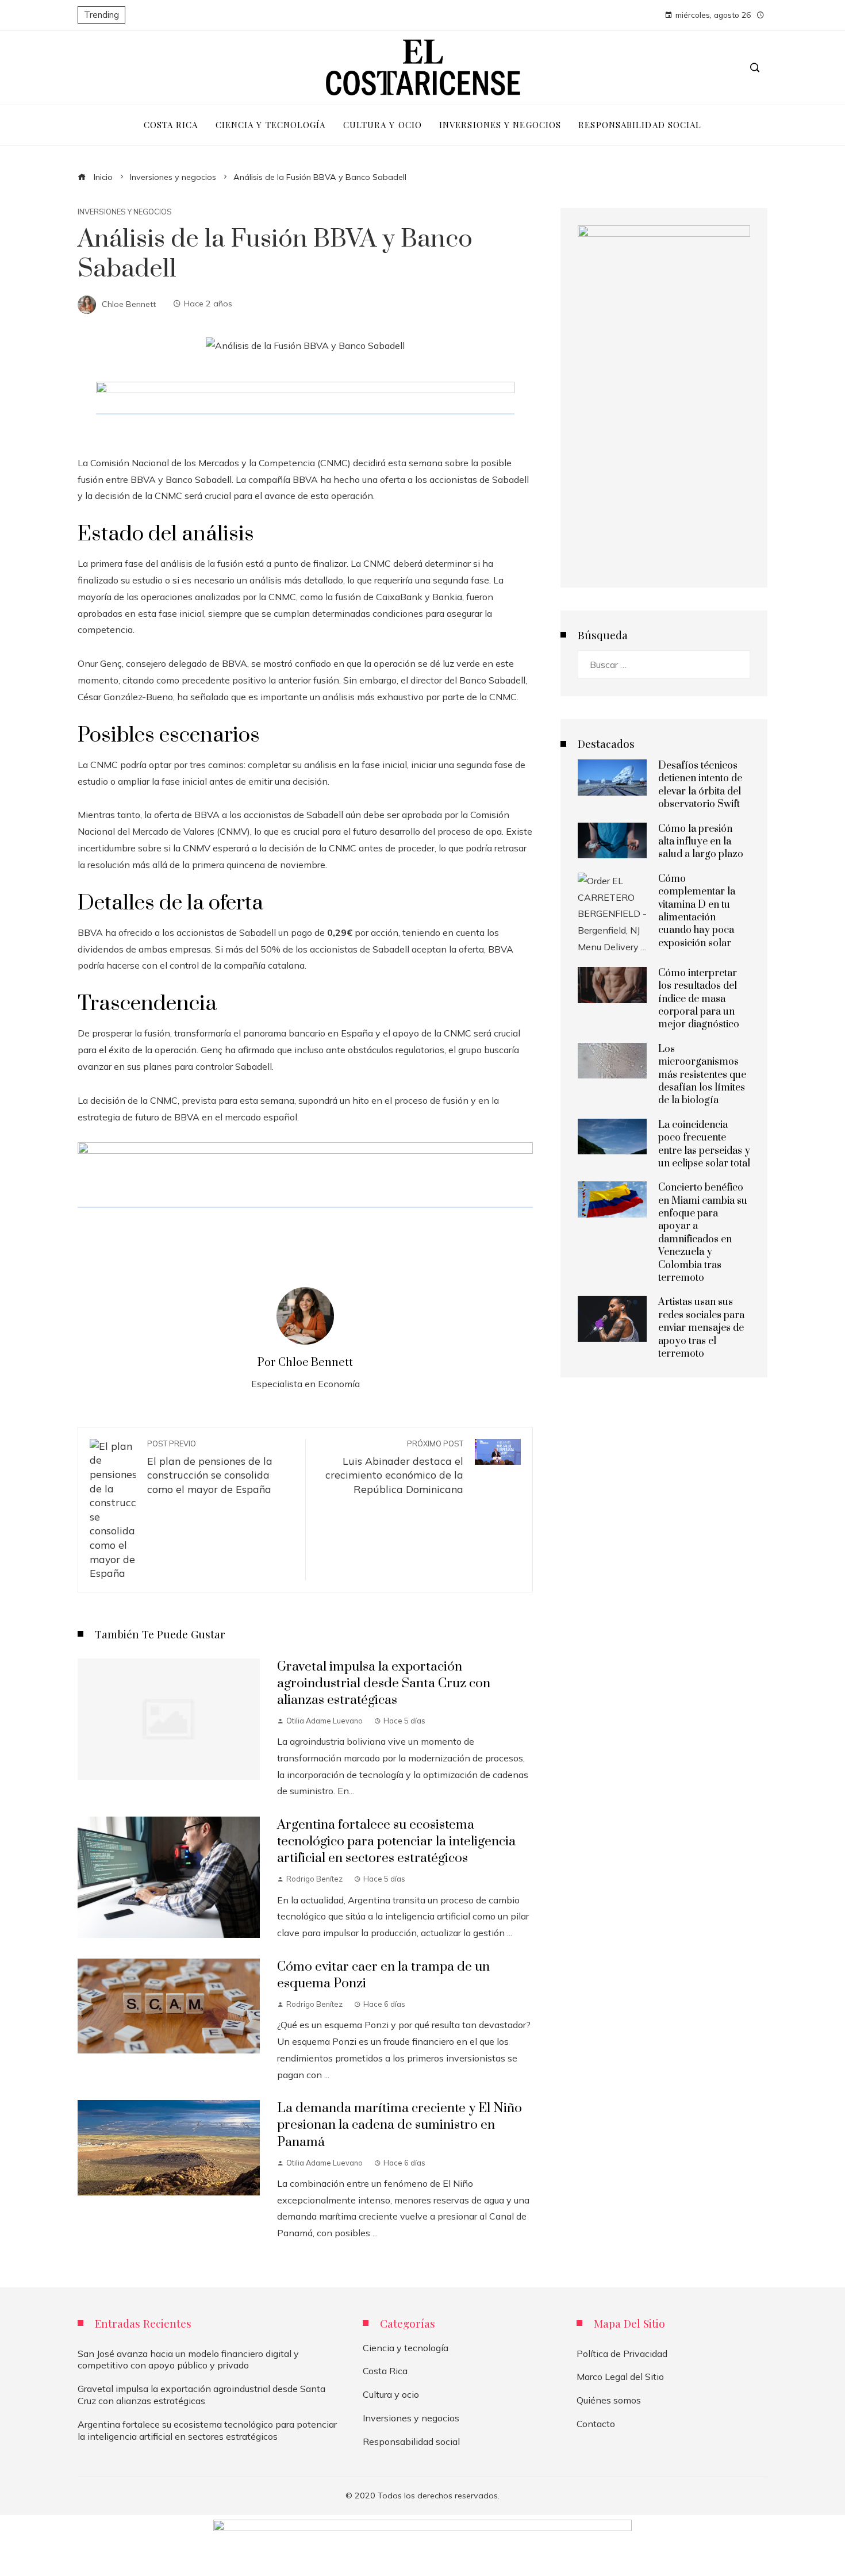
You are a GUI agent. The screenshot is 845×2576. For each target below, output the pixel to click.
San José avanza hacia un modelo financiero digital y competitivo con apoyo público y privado (188, 2360)
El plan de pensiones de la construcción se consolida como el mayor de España (210, 1467)
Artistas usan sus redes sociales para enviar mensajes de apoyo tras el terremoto (701, 1328)
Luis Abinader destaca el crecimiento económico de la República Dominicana (394, 1467)
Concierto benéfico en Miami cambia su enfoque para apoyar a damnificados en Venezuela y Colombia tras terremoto (703, 1233)
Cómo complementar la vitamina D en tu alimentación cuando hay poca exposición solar (697, 911)
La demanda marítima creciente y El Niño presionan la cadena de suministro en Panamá (400, 2125)
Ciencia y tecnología (406, 2348)
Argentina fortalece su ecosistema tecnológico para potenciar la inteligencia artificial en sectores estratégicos (396, 1842)
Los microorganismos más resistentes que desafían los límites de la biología (702, 1075)
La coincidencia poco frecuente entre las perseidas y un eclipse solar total (704, 1144)
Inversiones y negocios (125, 212)
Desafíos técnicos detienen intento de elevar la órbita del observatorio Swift (700, 785)
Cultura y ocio (391, 2394)
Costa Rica (385, 2371)
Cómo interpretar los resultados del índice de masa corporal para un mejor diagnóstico (699, 999)
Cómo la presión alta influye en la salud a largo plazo (701, 842)
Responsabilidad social (411, 2441)
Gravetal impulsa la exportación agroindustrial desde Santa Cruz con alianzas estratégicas (384, 1684)
